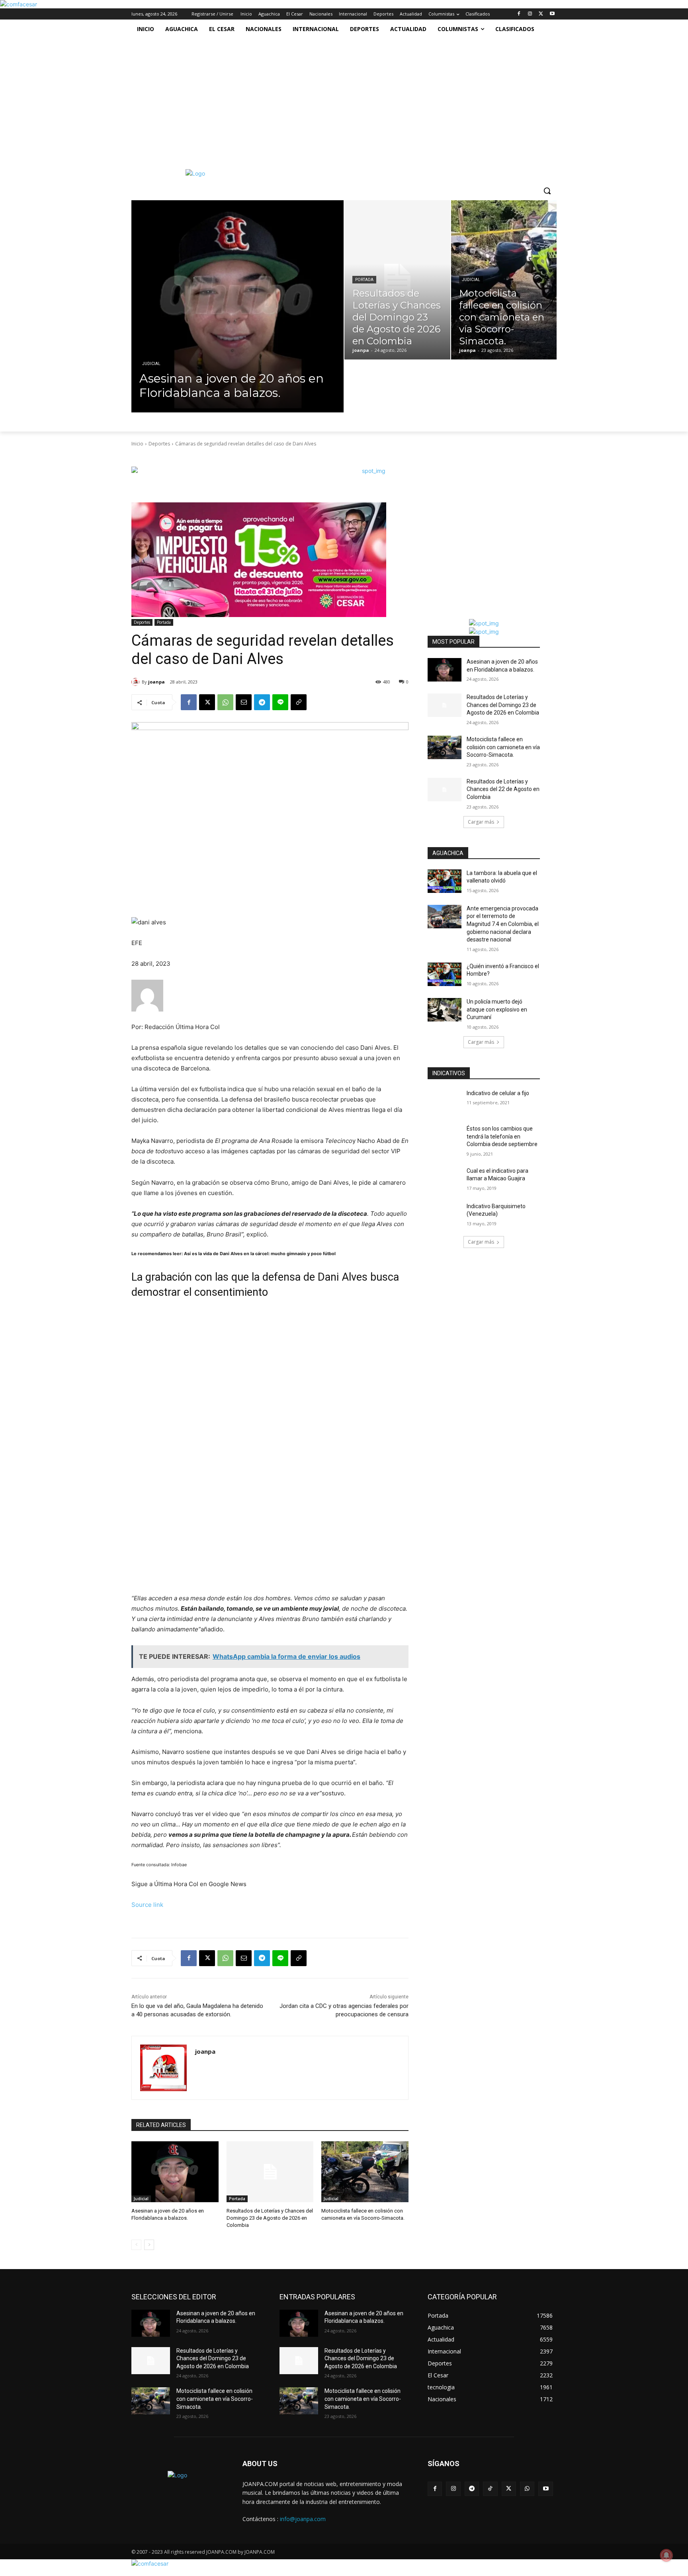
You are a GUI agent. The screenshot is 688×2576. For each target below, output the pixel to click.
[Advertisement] (336, 98)
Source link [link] (147, 1905)
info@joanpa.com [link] (303, 2519)
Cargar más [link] (481, 822)
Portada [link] (364, 280)
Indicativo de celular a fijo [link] (498, 1093)
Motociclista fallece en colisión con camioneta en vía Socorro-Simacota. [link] (503, 747)
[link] (19, 4)
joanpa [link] (156, 682)
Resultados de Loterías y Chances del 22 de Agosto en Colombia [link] (503, 789)
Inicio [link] (137, 444)
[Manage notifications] (666, 2555)
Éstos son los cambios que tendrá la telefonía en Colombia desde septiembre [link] (502, 1136)
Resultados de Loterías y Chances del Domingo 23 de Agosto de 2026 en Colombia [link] (270, 2218)
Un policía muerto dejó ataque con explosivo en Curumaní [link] (497, 1009)
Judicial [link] (151, 364)
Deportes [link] (159, 444)
